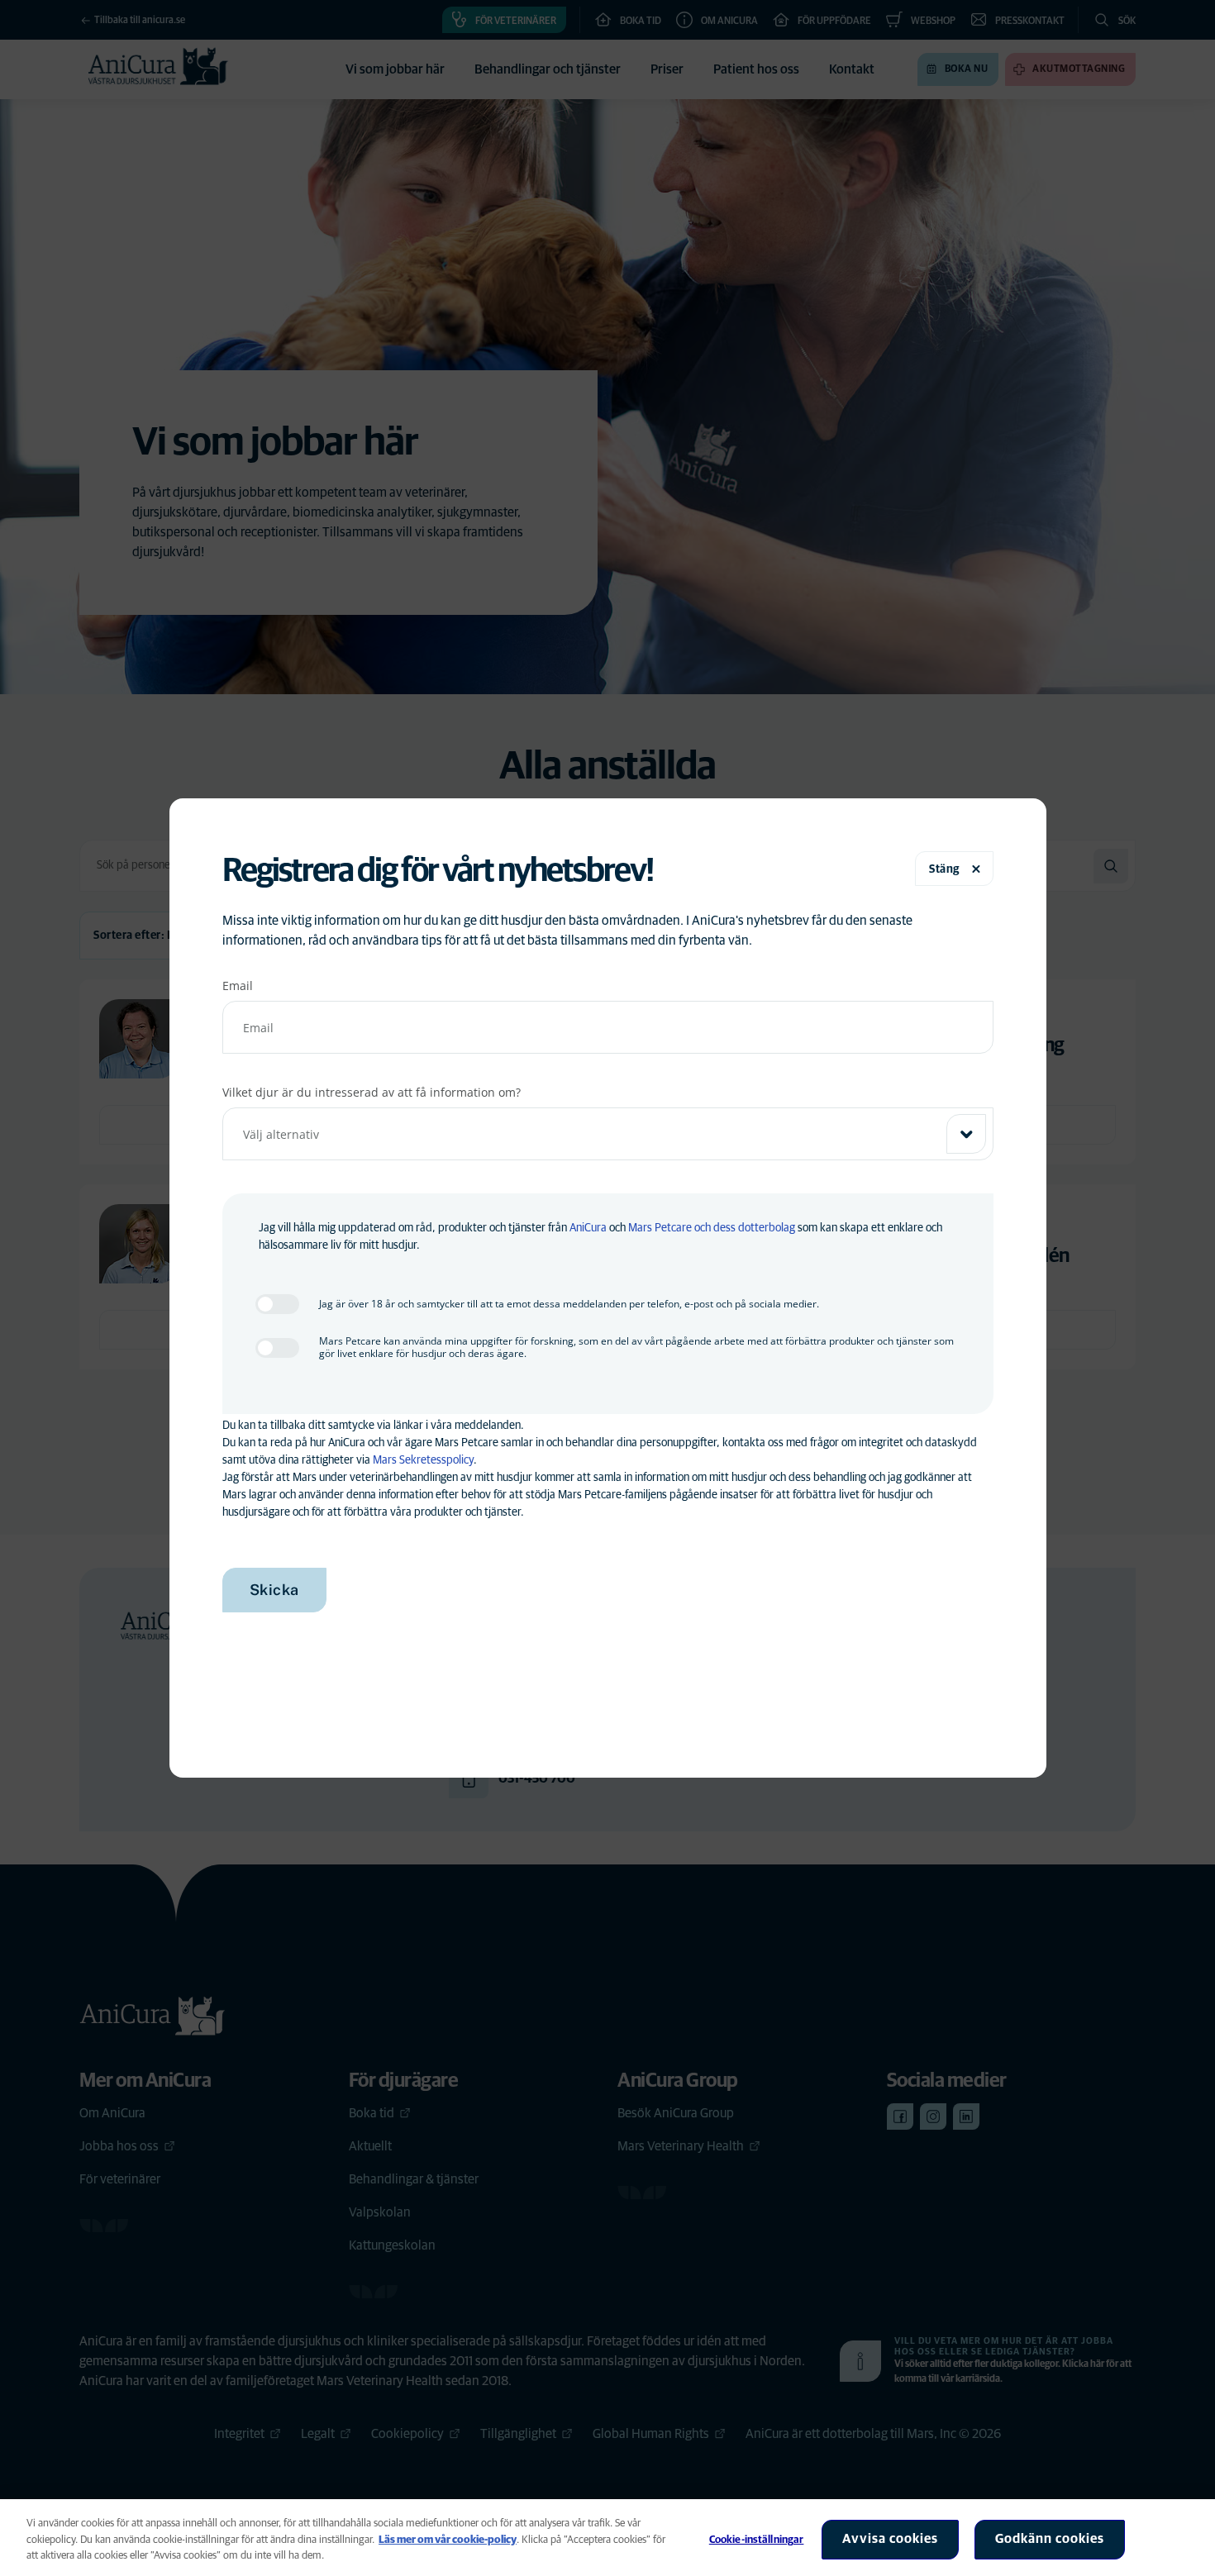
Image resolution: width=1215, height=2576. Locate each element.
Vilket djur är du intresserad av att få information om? (372, 1092)
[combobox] (608, 1134)
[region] (607, 2538)
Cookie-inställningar (757, 2540)
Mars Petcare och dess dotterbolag (712, 1228)
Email (238, 986)
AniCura (588, 1228)
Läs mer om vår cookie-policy (448, 2540)
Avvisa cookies (890, 2539)
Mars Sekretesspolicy (423, 1460)
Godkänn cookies (1050, 2539)
